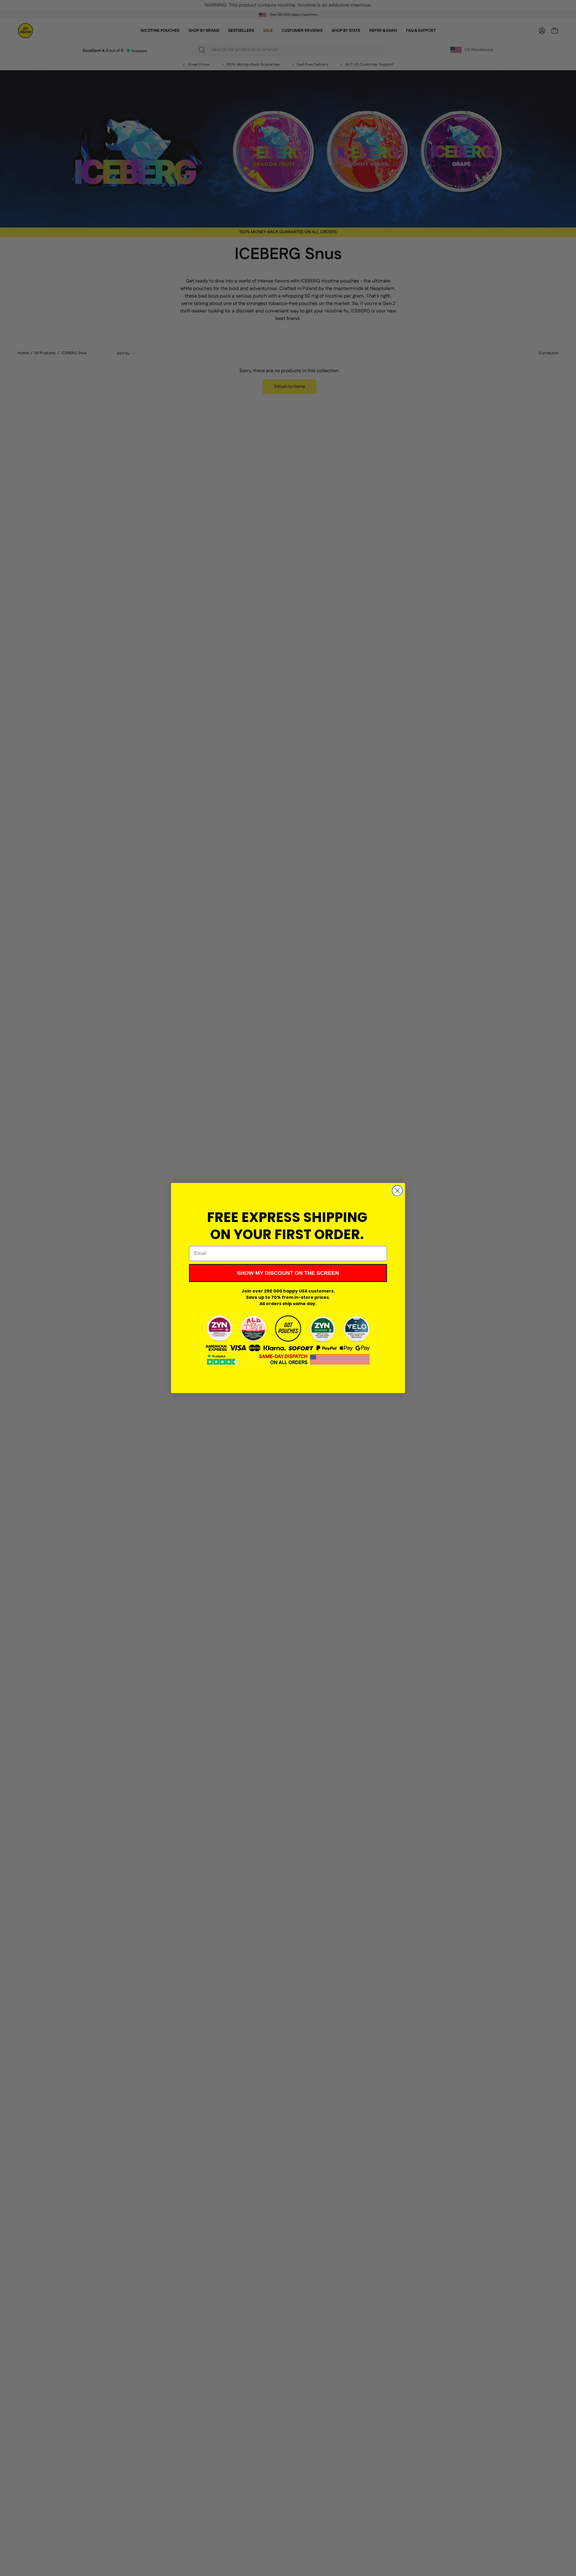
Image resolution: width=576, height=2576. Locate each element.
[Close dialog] (397, 1191)
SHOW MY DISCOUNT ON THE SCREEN (288, 1273)
